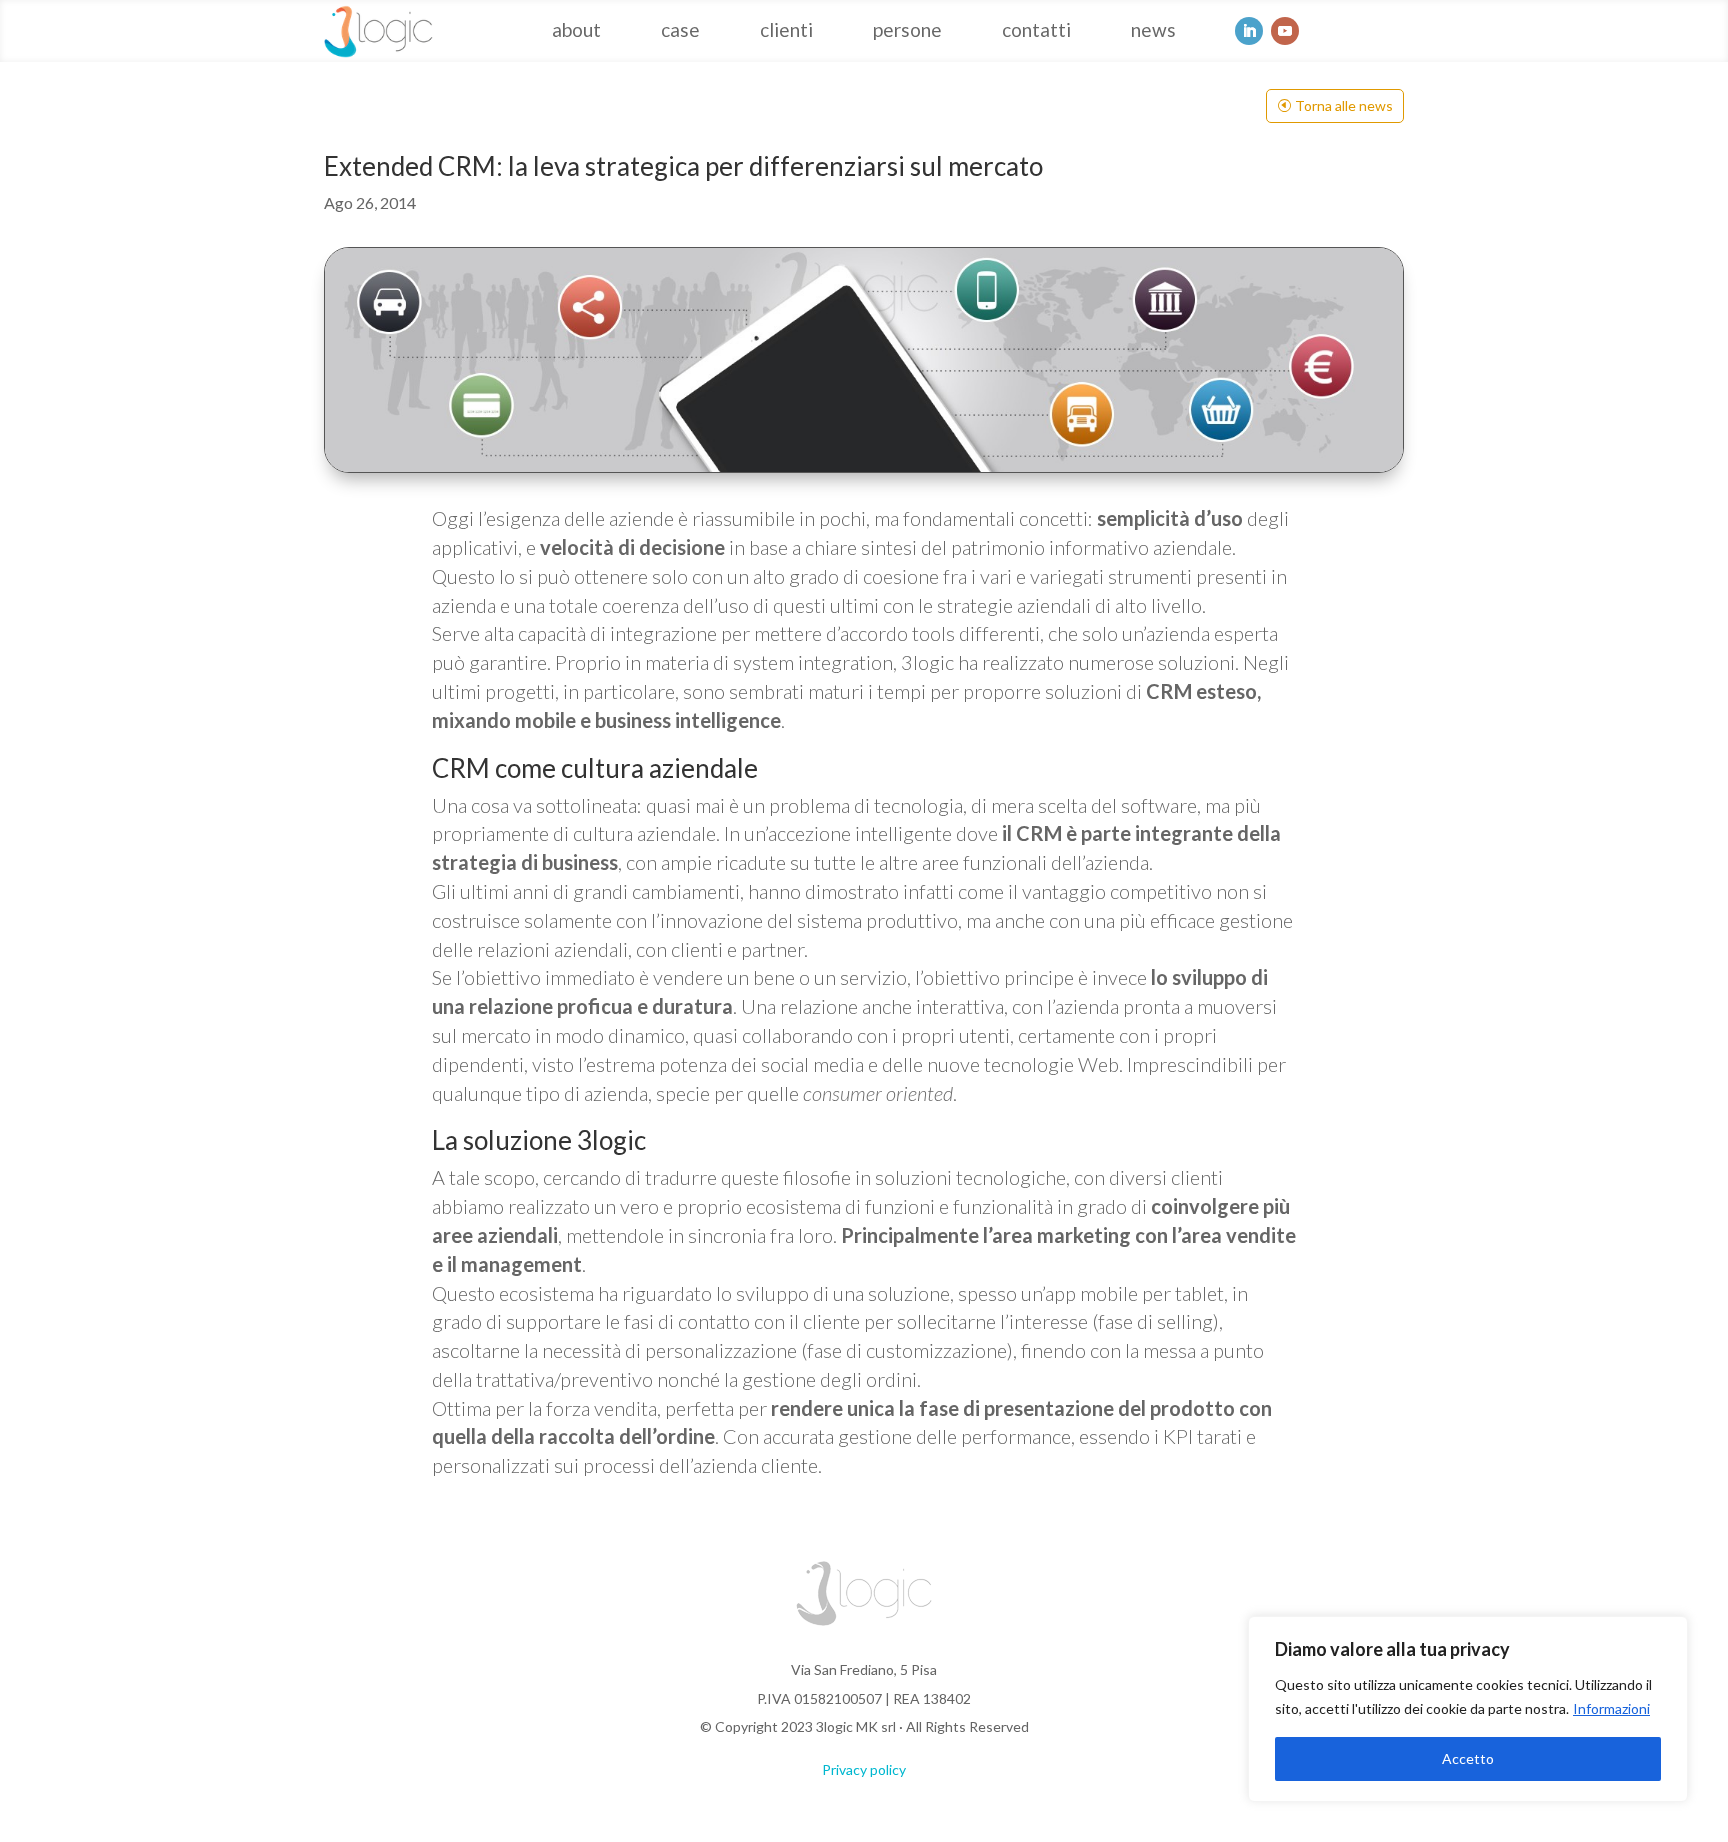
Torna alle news (1344, 105)
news (1153, 32)
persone (907, 32)
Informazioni (1611, 1708)
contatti (1036, 32)
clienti (786, 32)
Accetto (1468, 1758)
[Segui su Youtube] (1285, 31)
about (576, 32)
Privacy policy (864, 1769)
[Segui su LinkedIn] (1249, 31)
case (680, 32)
